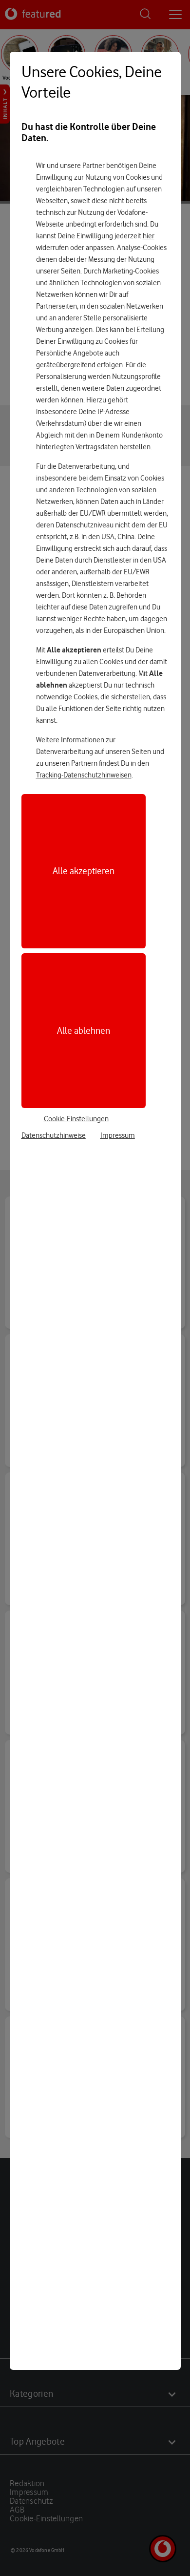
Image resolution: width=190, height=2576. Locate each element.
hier (149, 236)
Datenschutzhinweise (54, 1135)
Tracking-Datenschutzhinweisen (84, 775)
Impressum (118, 1135)
